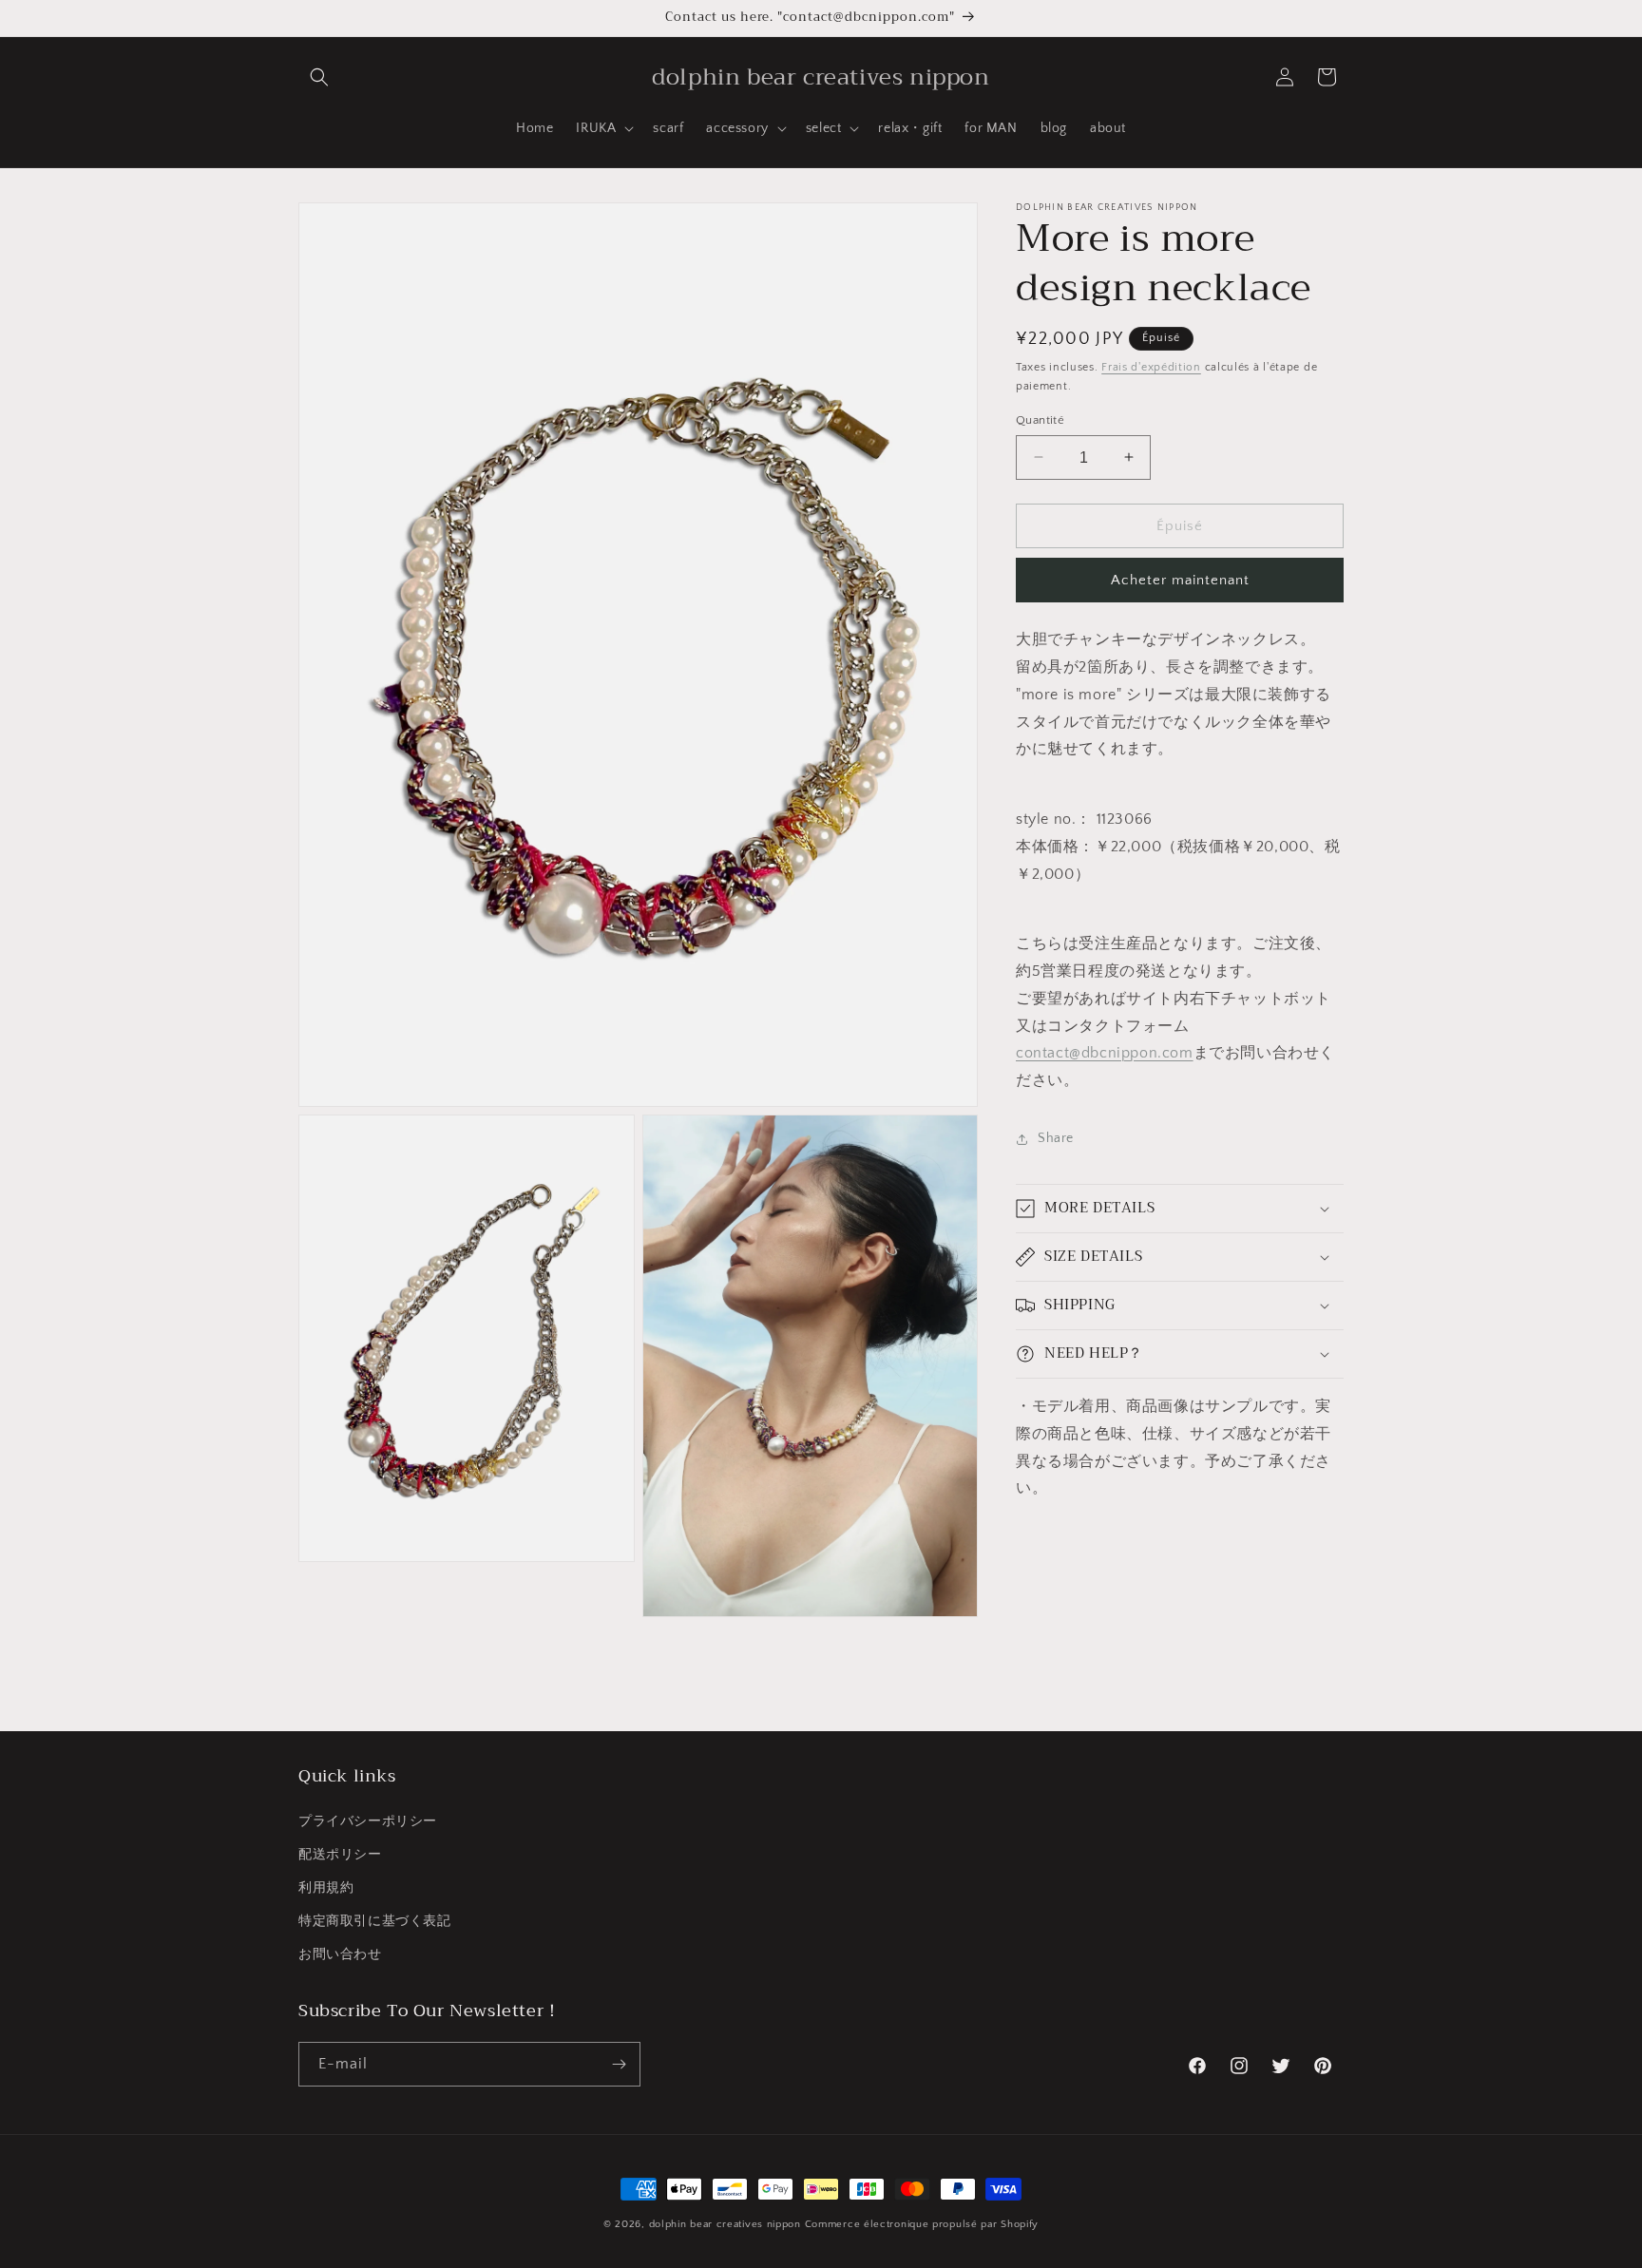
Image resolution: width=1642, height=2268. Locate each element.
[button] (319, 77)
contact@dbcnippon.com (1105, 1053)
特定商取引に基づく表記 (375, 1921)
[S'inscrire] (619, 2064)
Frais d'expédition (1151, 367)
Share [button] (1056, 1138)
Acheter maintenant (1180, 580)
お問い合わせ (340, 1954)
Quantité (1040, 419)
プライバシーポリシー (368, 1820)
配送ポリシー (340, 1855)
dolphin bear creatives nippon (725, 2224)
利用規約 (326, 1888)
